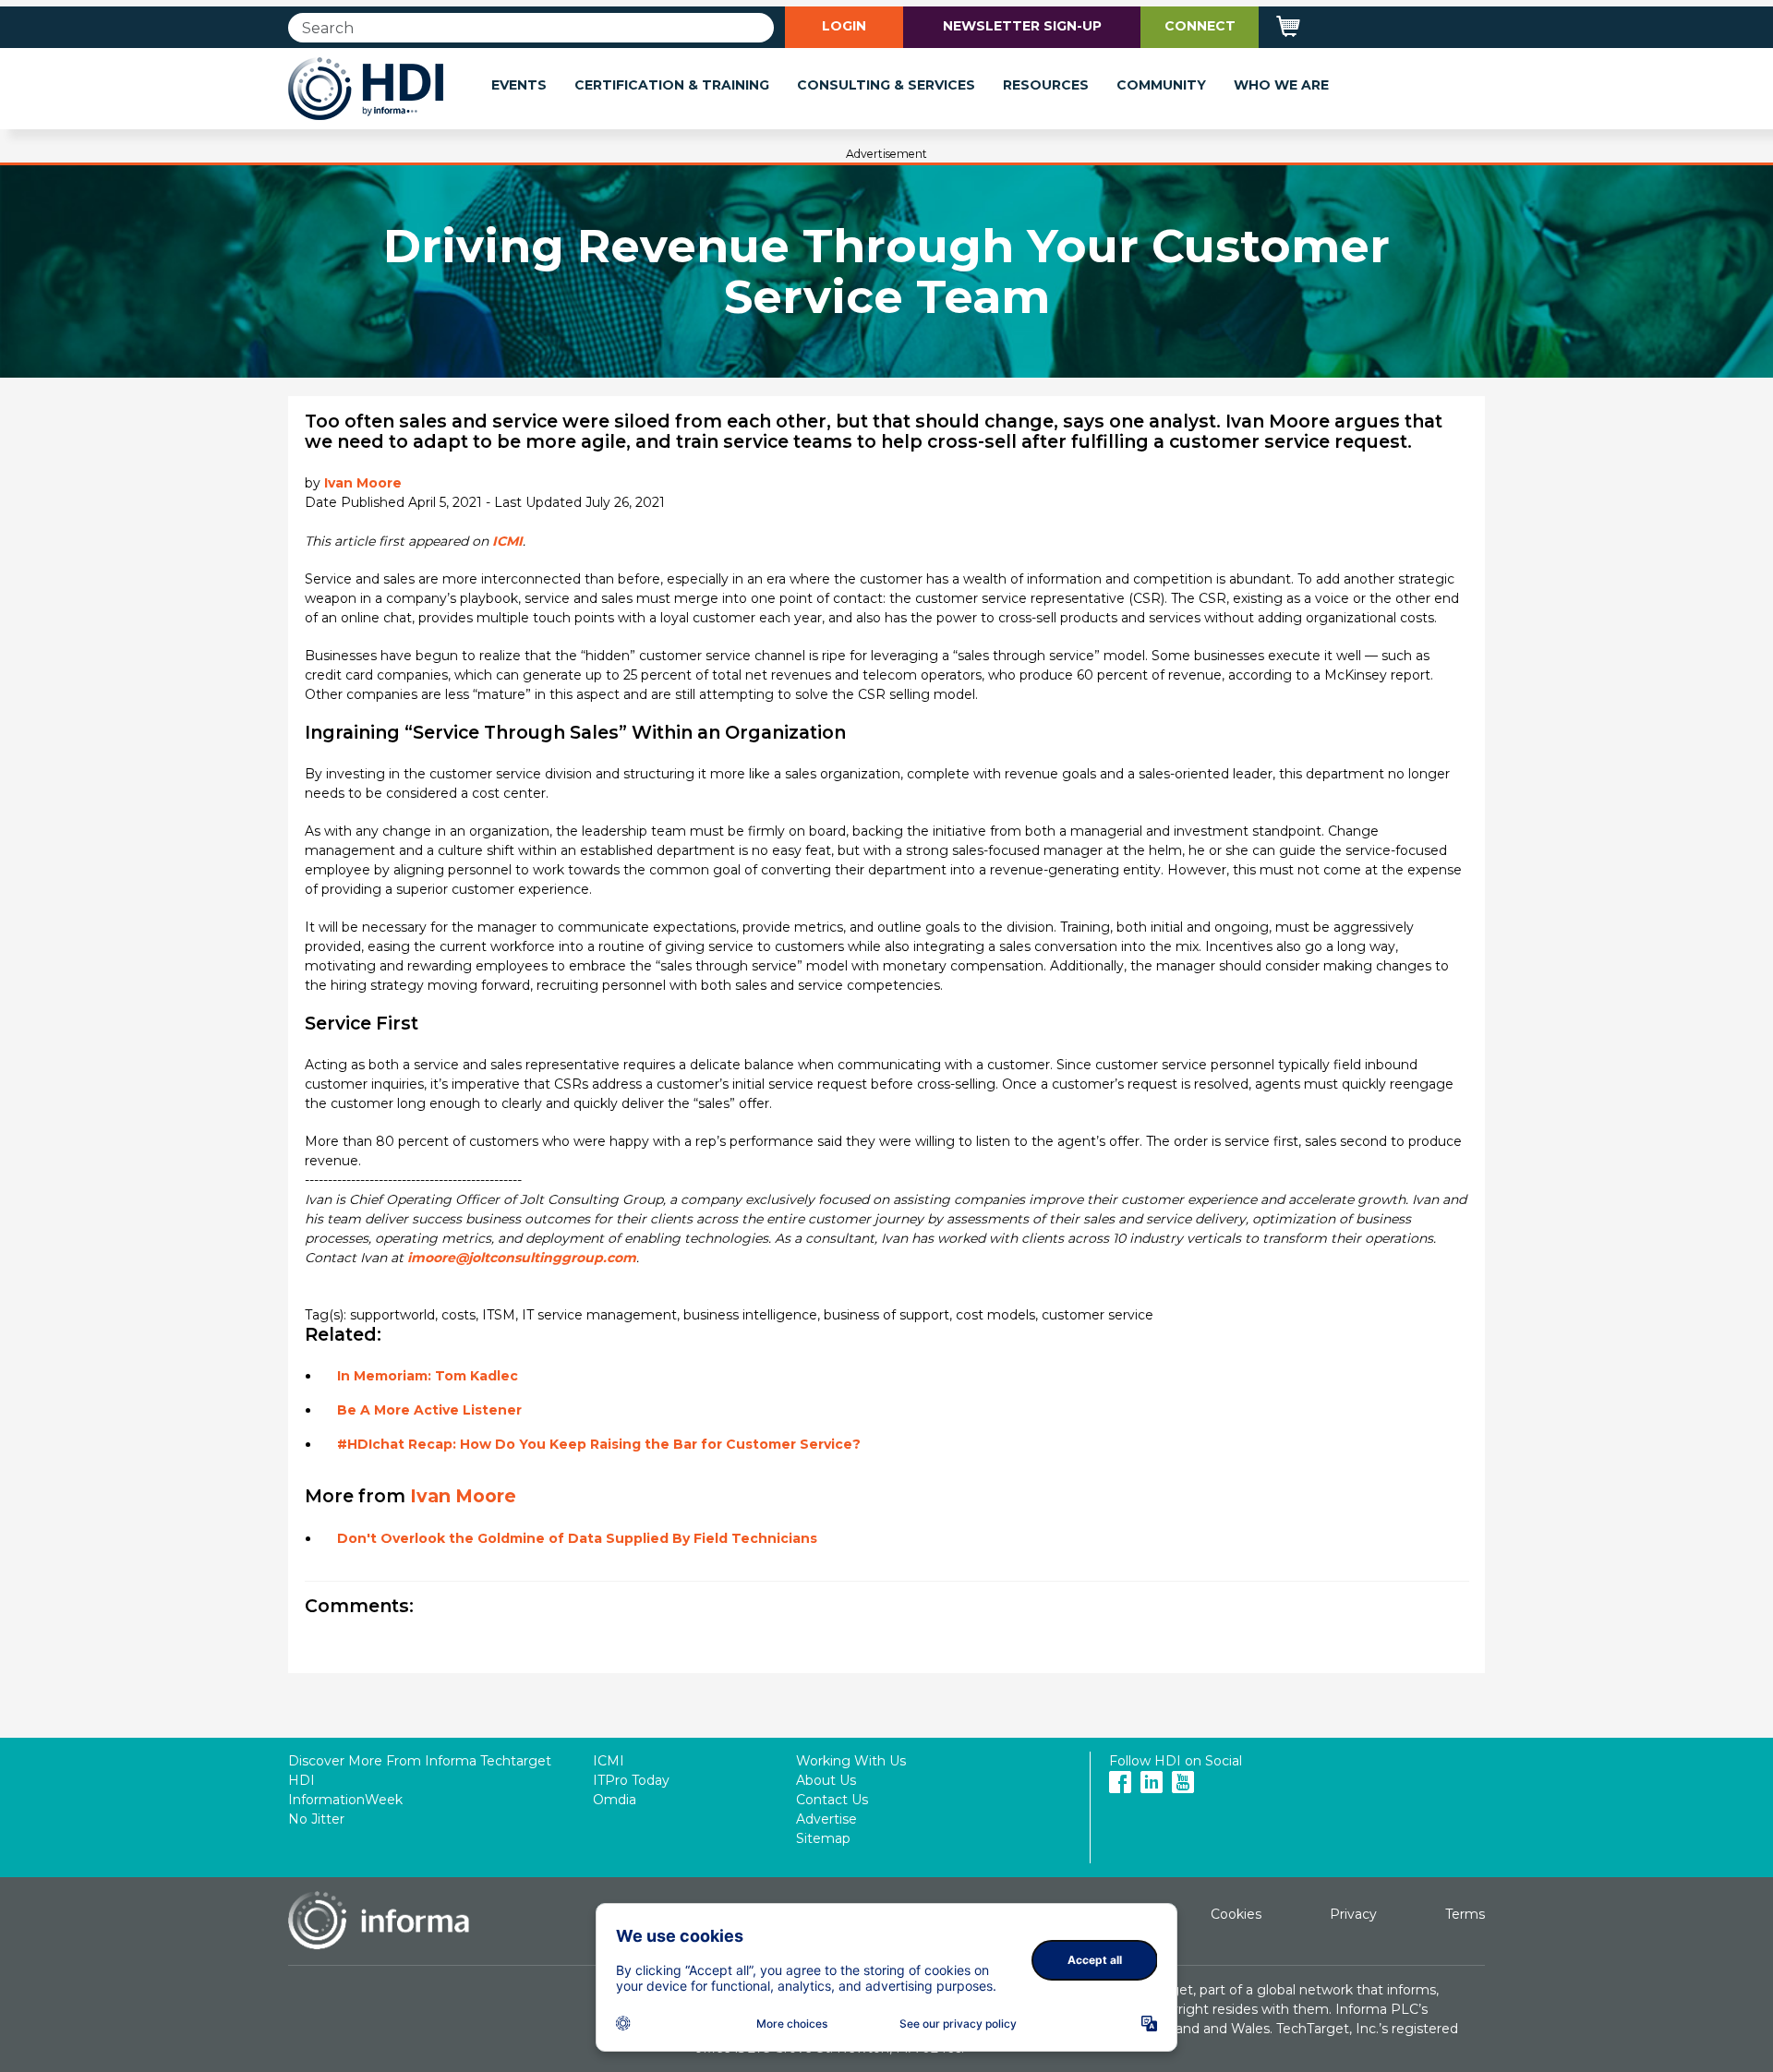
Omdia (615, 1800)
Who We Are (1281, 85)
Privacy (1353, 1914)
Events (519, 85)
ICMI (507, 541)
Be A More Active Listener (429, 1410)
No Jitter (316, 1819)
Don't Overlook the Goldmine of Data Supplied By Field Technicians (577, 1538)
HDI (302, 1780)
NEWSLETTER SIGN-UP (1022, 26)
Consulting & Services (886, 85)
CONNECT (1200, 26)
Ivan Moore (363, 483)
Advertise (826, 1819)
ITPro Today (631, 1780)
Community (1161, 85)
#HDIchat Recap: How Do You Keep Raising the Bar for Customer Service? (599, 1444)
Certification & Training (672, 85)
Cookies (1236, 1914)
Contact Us (832, 1800)
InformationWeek (345, 1800)
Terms (1465, 1914)
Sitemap (823, 1838)
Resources (1046, 85)
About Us (826, 1780)
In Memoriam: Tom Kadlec (428, 1376)
